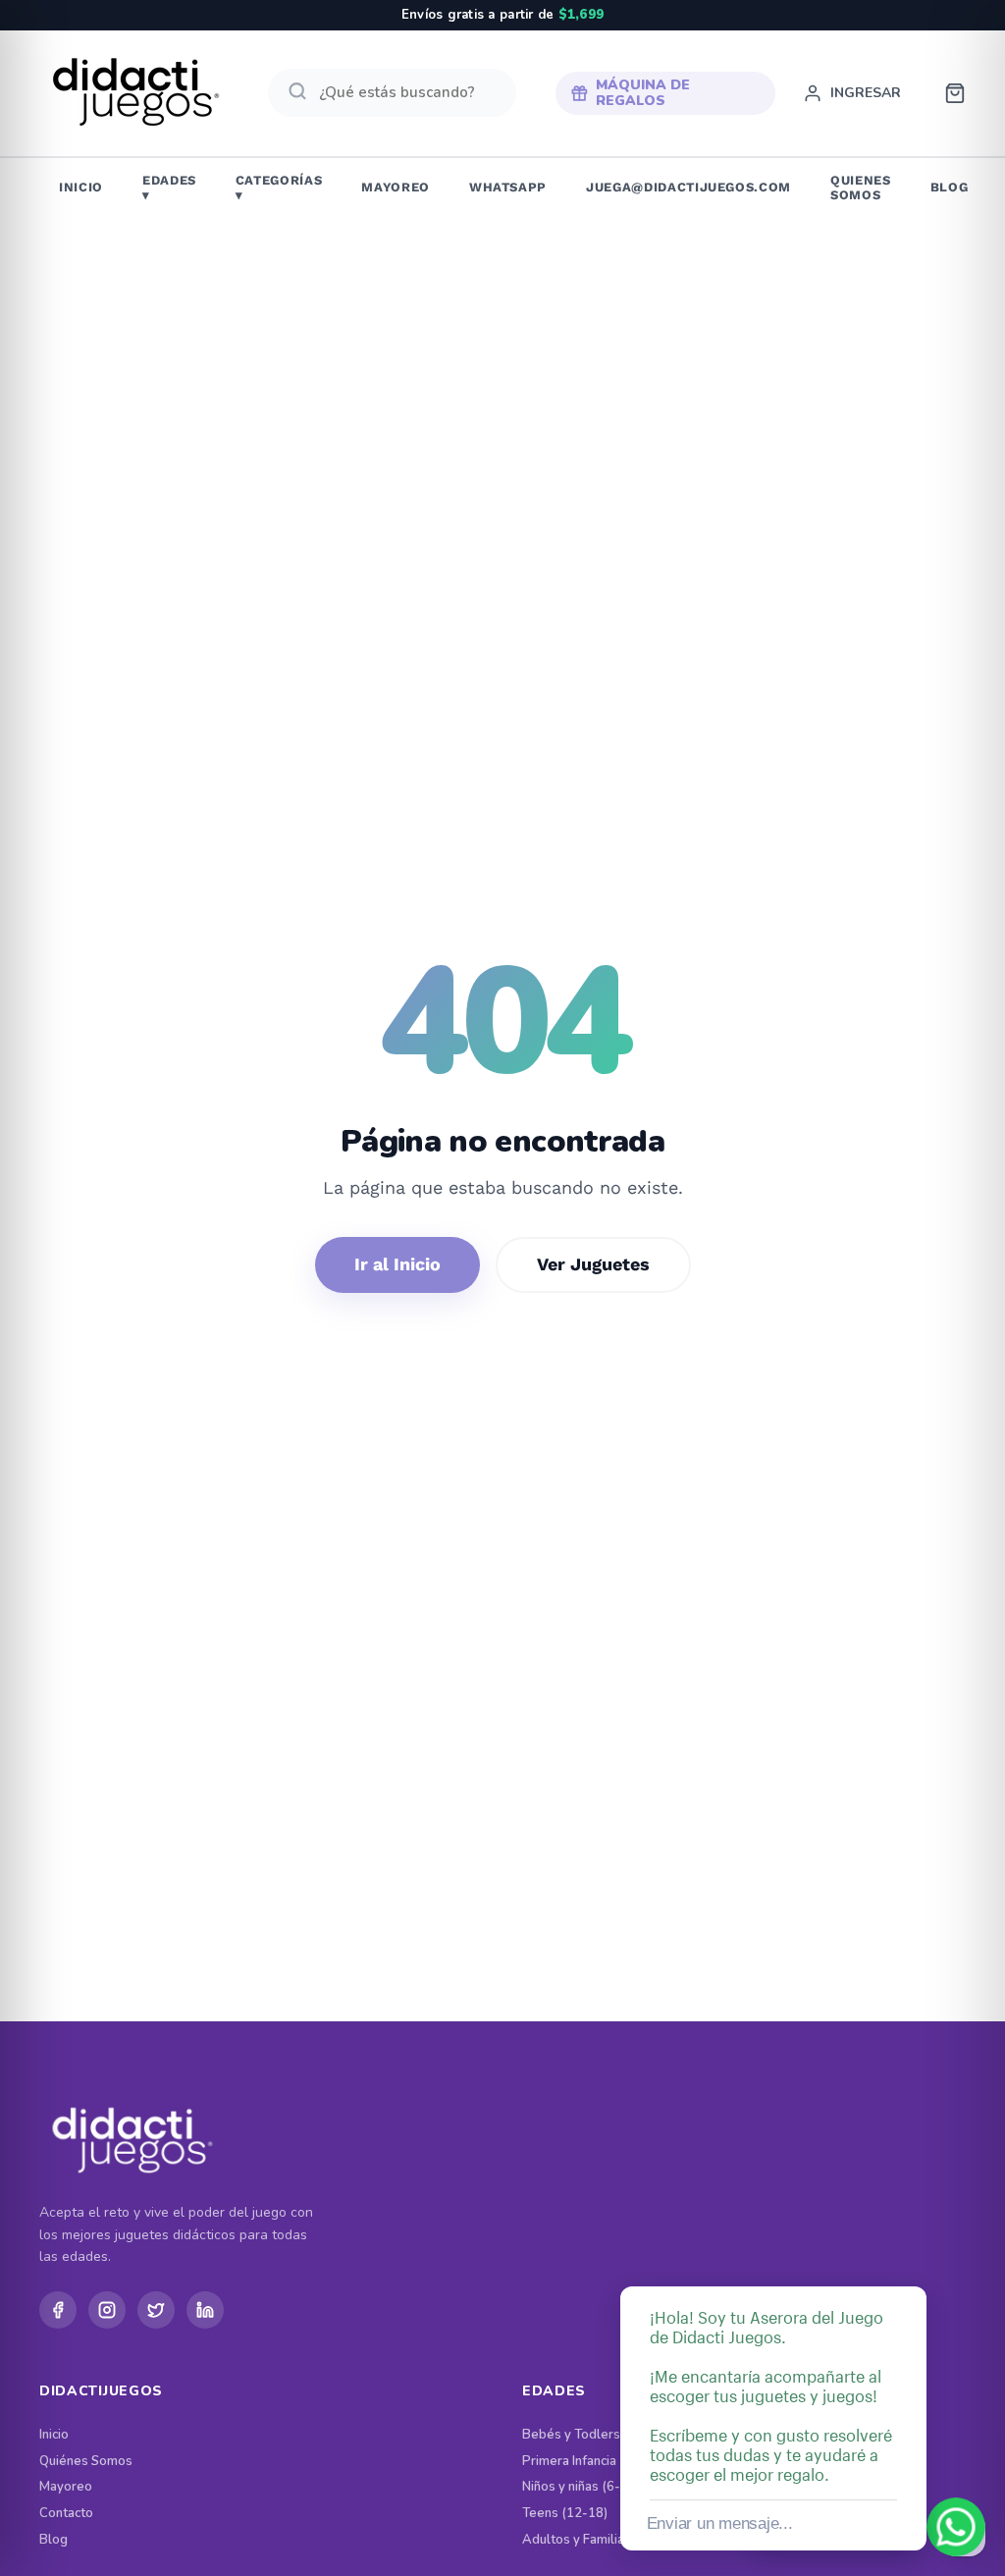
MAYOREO (396, 187)
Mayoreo (66, 2487)
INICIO (81, 187)
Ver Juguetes (593, 1264)
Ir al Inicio (397, 1264)
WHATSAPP (508, 187)
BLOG (950, 187)
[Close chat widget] (910, 2264)
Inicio (54, 2435)
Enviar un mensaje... (720, 2523)
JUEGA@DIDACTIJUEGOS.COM (688, 187)
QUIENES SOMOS (861, 188)
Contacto (66, 2514)
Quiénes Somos (86, 2462)
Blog (53, 2540)
